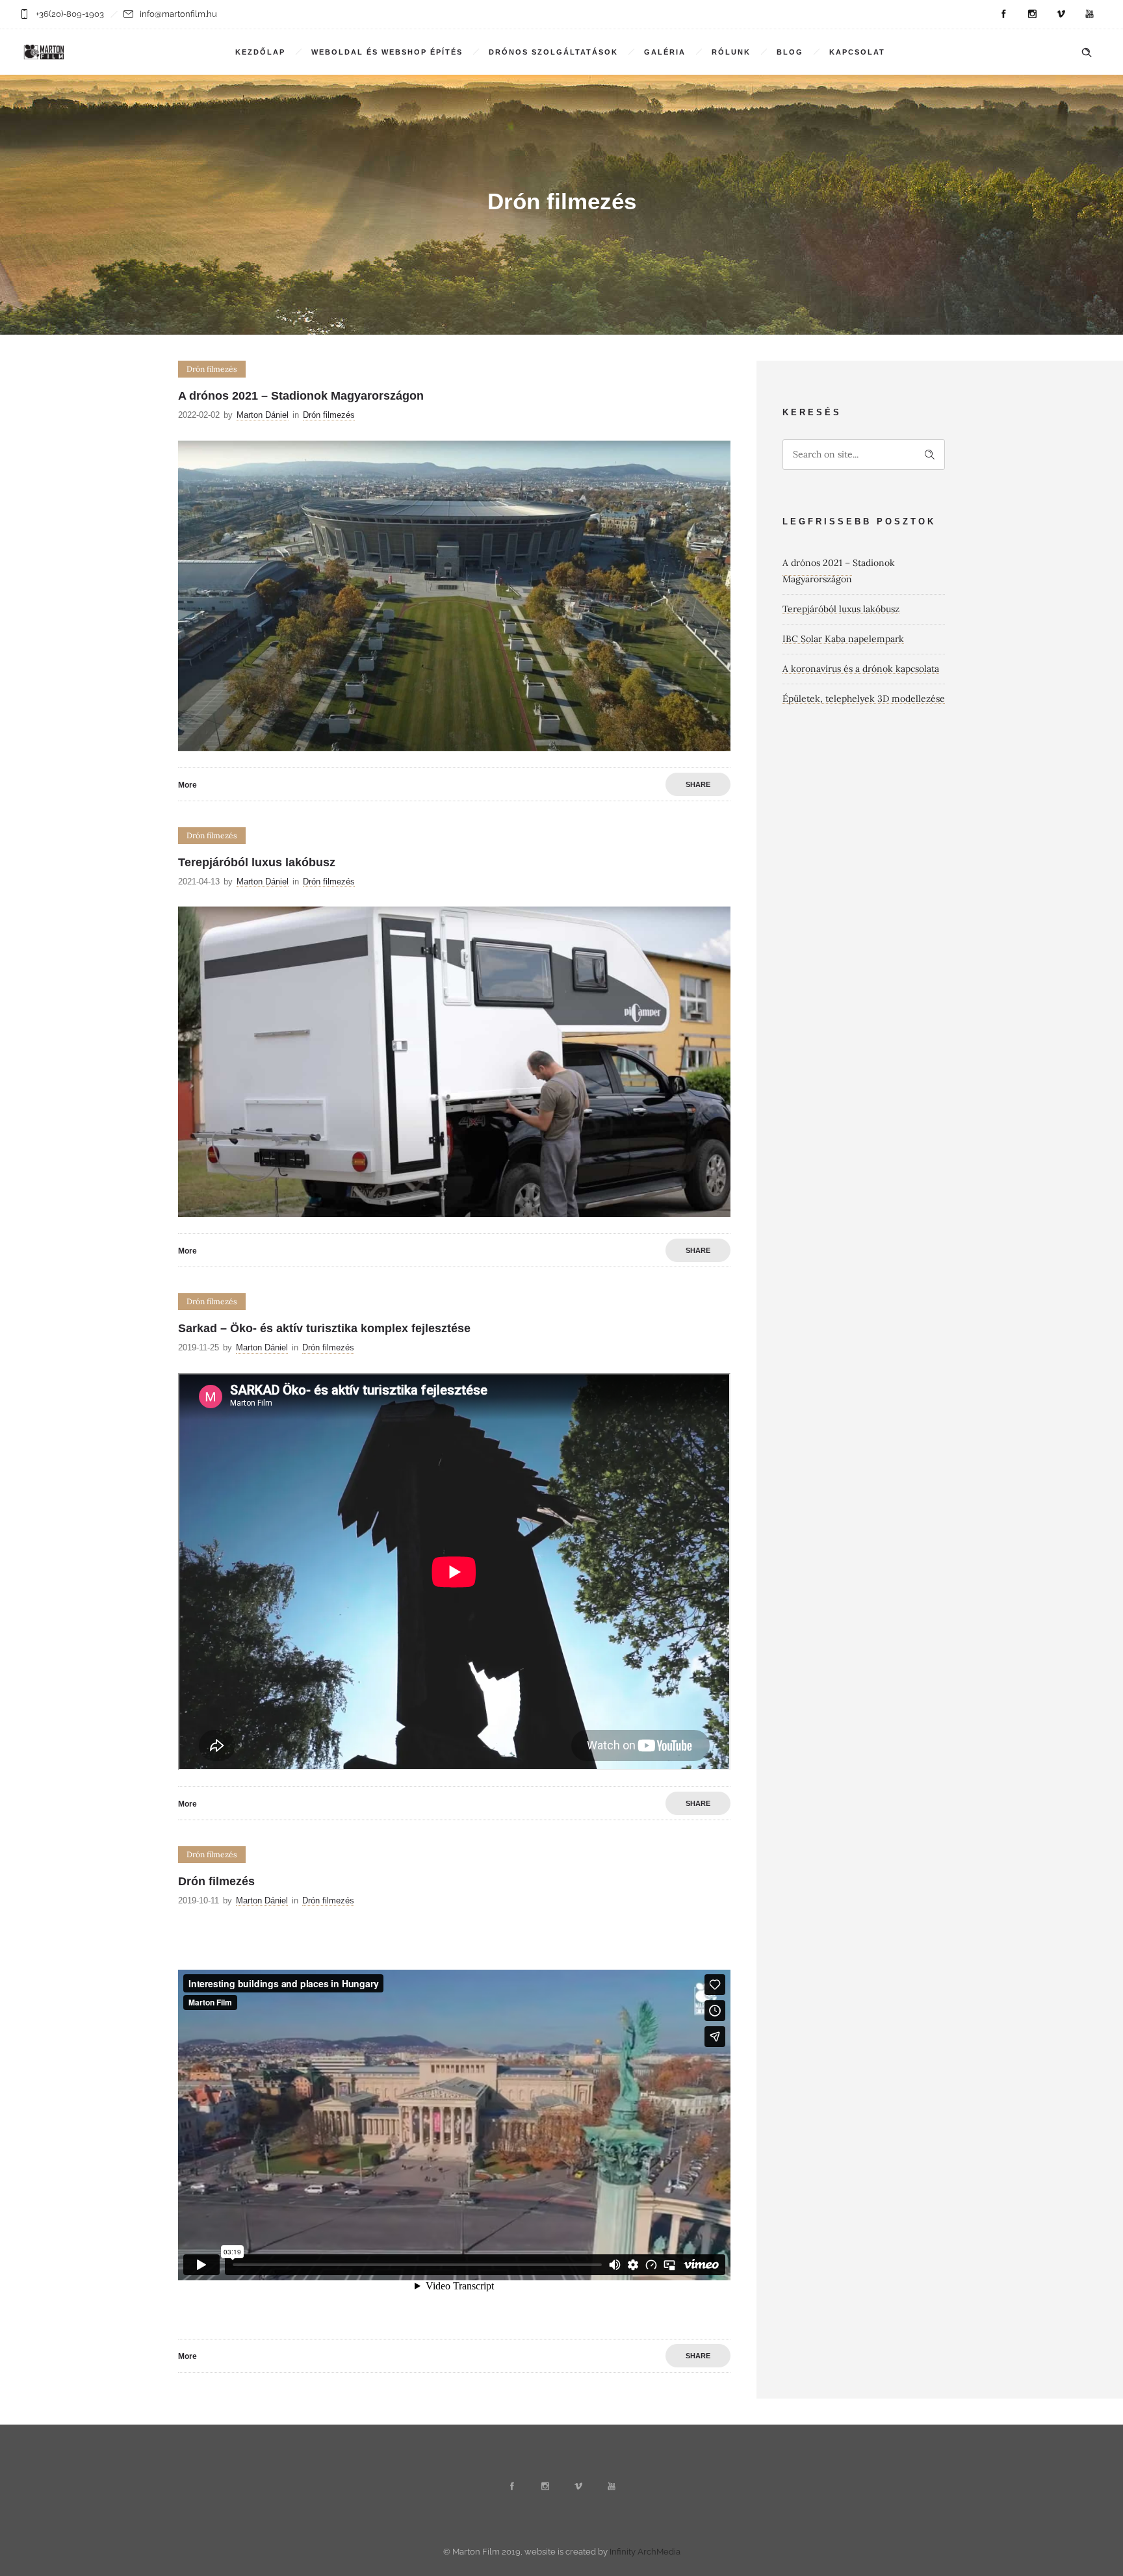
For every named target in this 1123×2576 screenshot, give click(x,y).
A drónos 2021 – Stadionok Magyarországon (301, 396)
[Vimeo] (1061, 14)
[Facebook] (1003, 14)
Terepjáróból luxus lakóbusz (257, 862)
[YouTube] (1089, 14)
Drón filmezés (216, 1881)
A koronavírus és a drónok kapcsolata (861, 669)
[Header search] (1087, 53)
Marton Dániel (263, 415)
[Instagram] (1032, 14)
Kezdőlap (260, 52)
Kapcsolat (857, 52)
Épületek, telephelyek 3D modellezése (864, 699)
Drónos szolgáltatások (553, 52)
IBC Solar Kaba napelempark (843, 639)
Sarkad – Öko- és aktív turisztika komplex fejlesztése (324, 1328)
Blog (790, 52)
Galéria (665, 52)
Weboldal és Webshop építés (387, 52)
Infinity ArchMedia (645, 2552)
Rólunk (731, 52)
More (187, 785)
